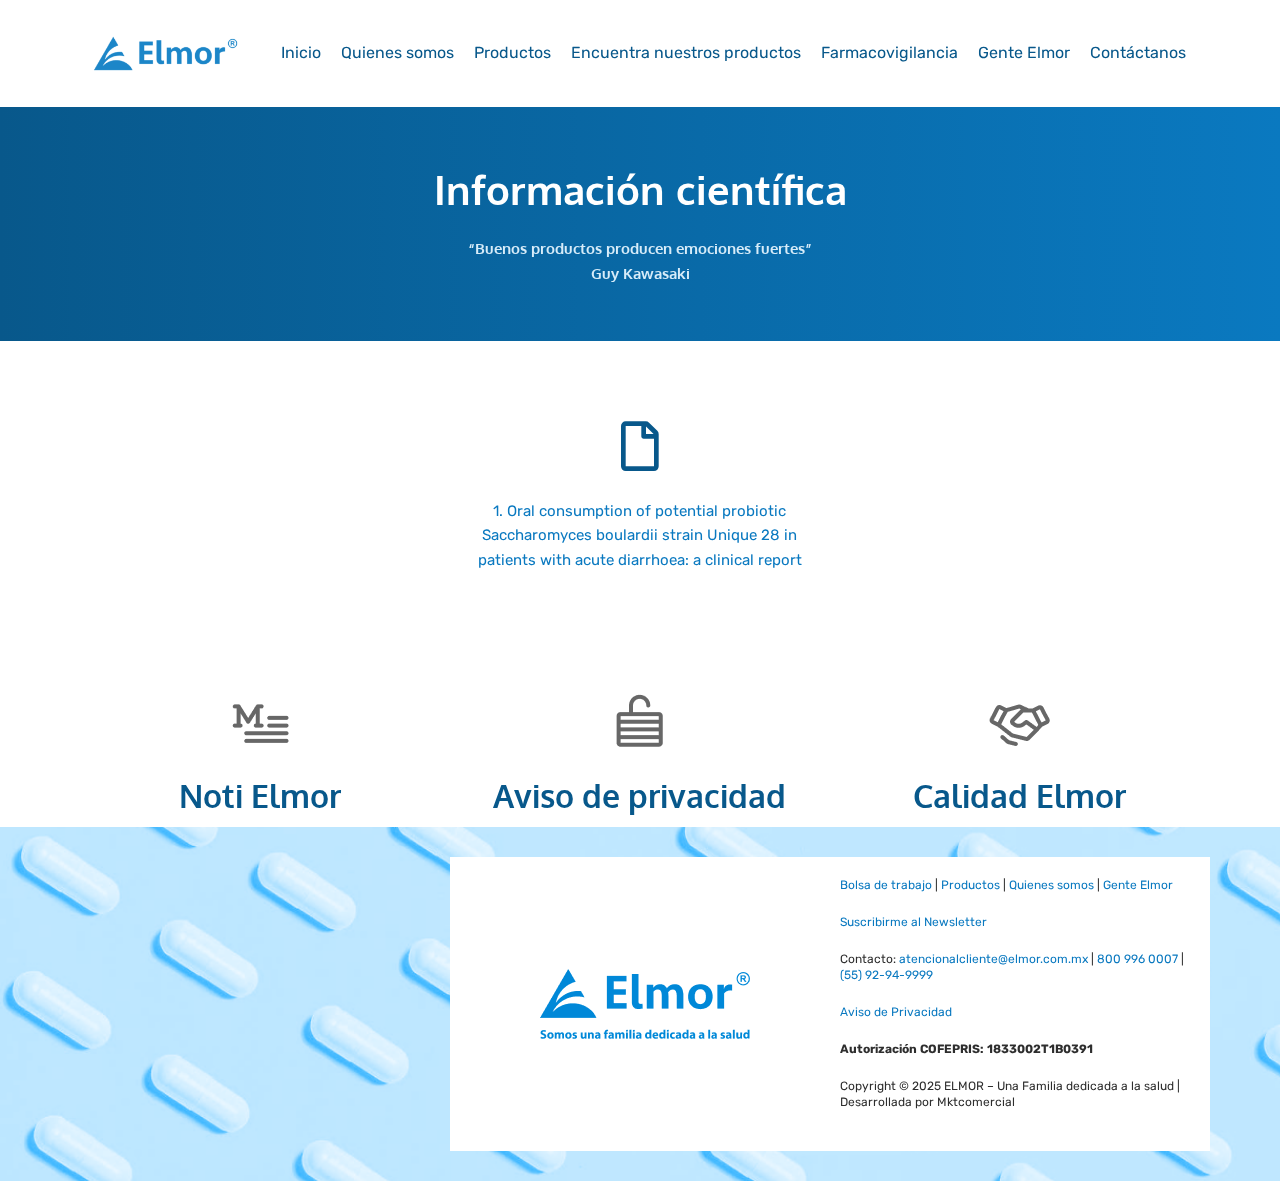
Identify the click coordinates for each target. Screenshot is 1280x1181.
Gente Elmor (1024, 52)
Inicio (301, 52)
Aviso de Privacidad (896, 1012)
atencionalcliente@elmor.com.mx (993, 959)
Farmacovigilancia (889, 52)
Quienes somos (397, 52)
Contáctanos (1138, 52)
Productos (512, 52)
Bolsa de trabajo (886, 885)
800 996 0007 (1137, 959)
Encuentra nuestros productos (686, 52)
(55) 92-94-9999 (886, 975)
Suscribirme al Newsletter (913, 922)
